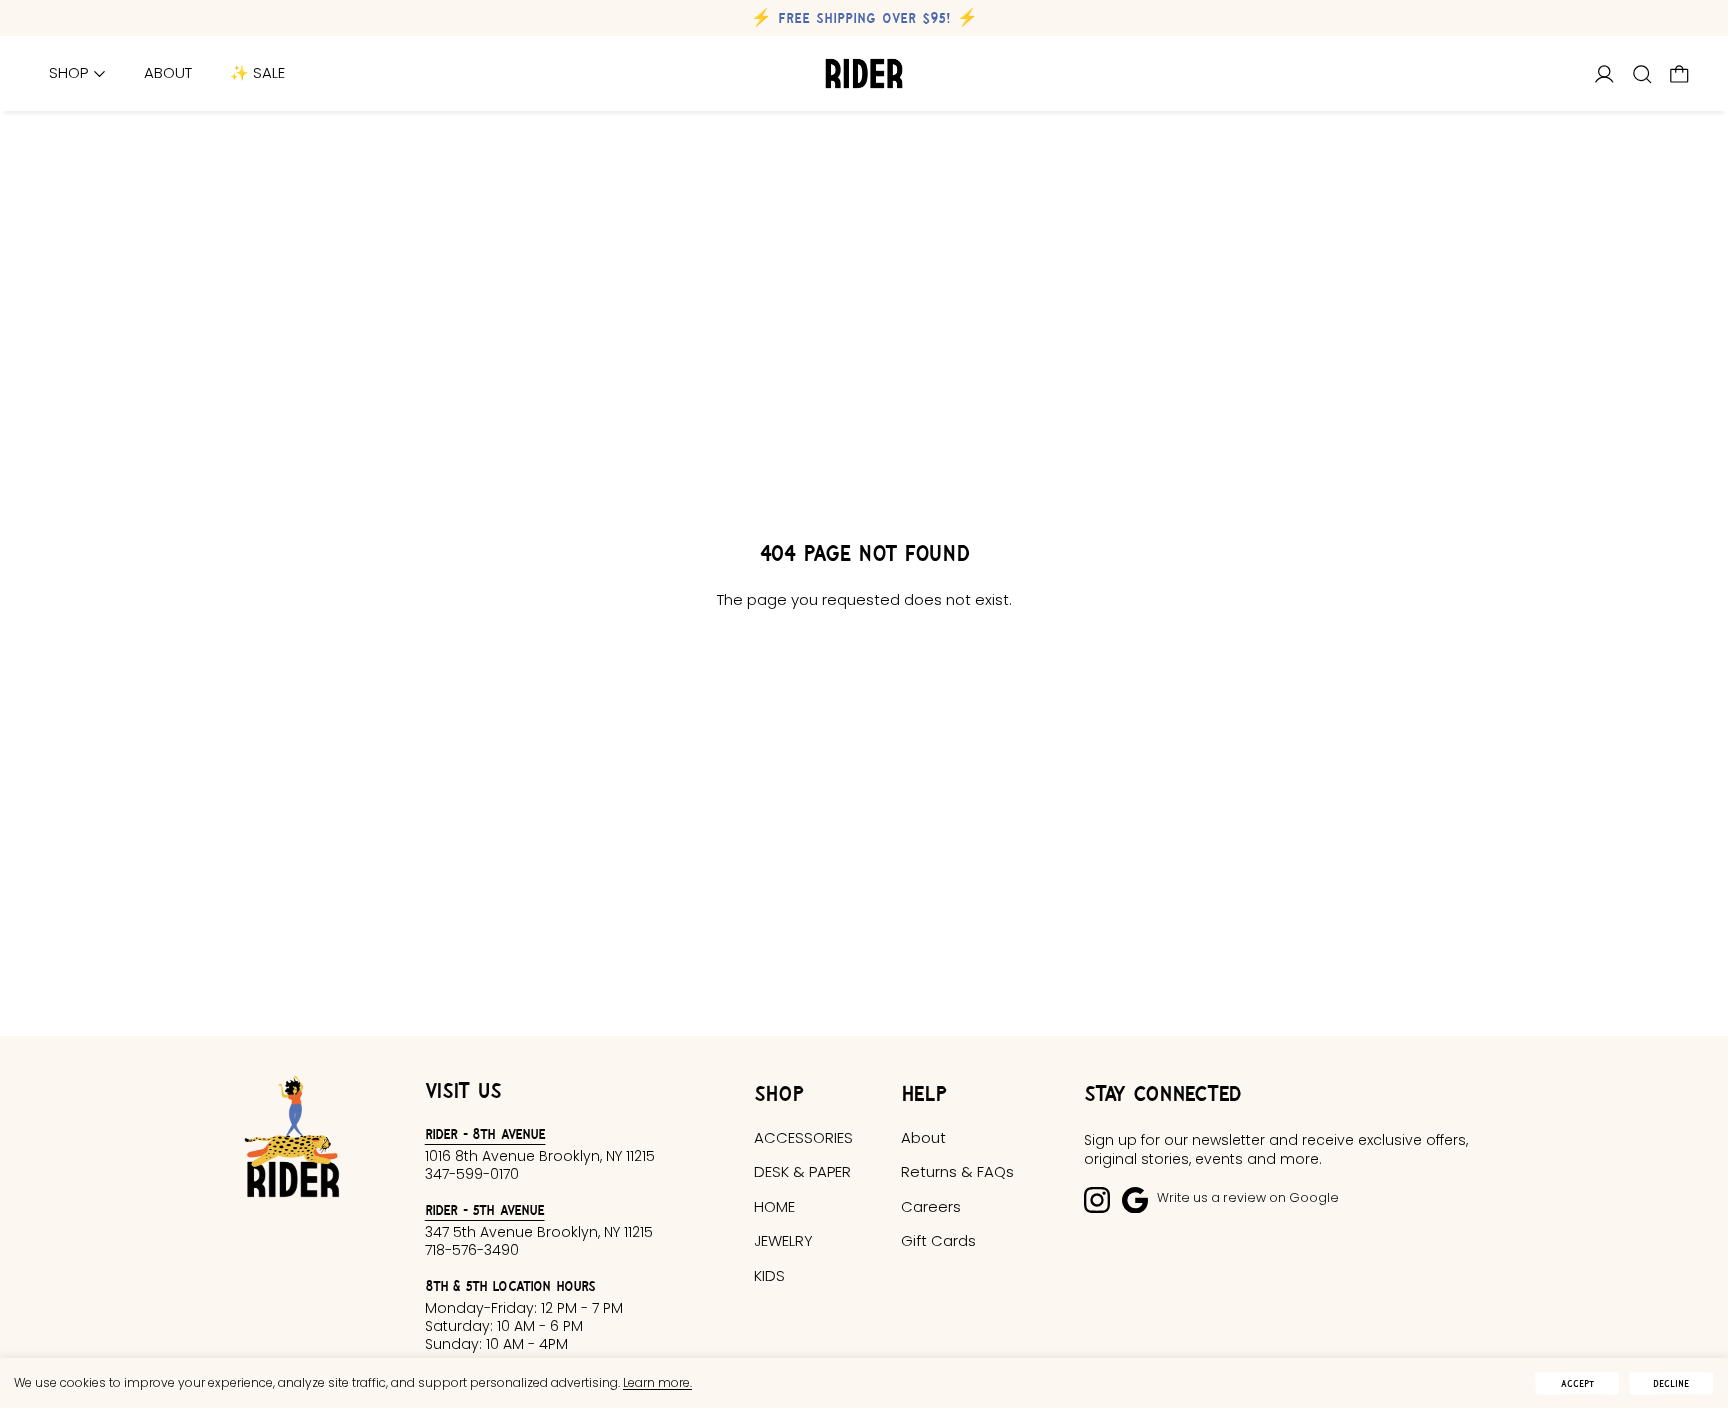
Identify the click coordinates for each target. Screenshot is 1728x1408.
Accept (1577, 1383)
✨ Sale (257, 73)
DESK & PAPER (802, 1171)
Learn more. (657, 1382)
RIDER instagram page (1097, 1200)
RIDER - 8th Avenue (485, 1133)
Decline (1671, 1383)
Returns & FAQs (957, 1171)
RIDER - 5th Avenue (485, 1209)
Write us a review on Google (1248, 1197)
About (168, 73)
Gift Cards (938, 1240)
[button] (1642, 74)
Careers (931, 1206)
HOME (774, 1206)
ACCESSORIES (803, 1137)
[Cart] (1679, 74)
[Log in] (1604, 74)
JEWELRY (783, 1240)
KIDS (769, 1275)
